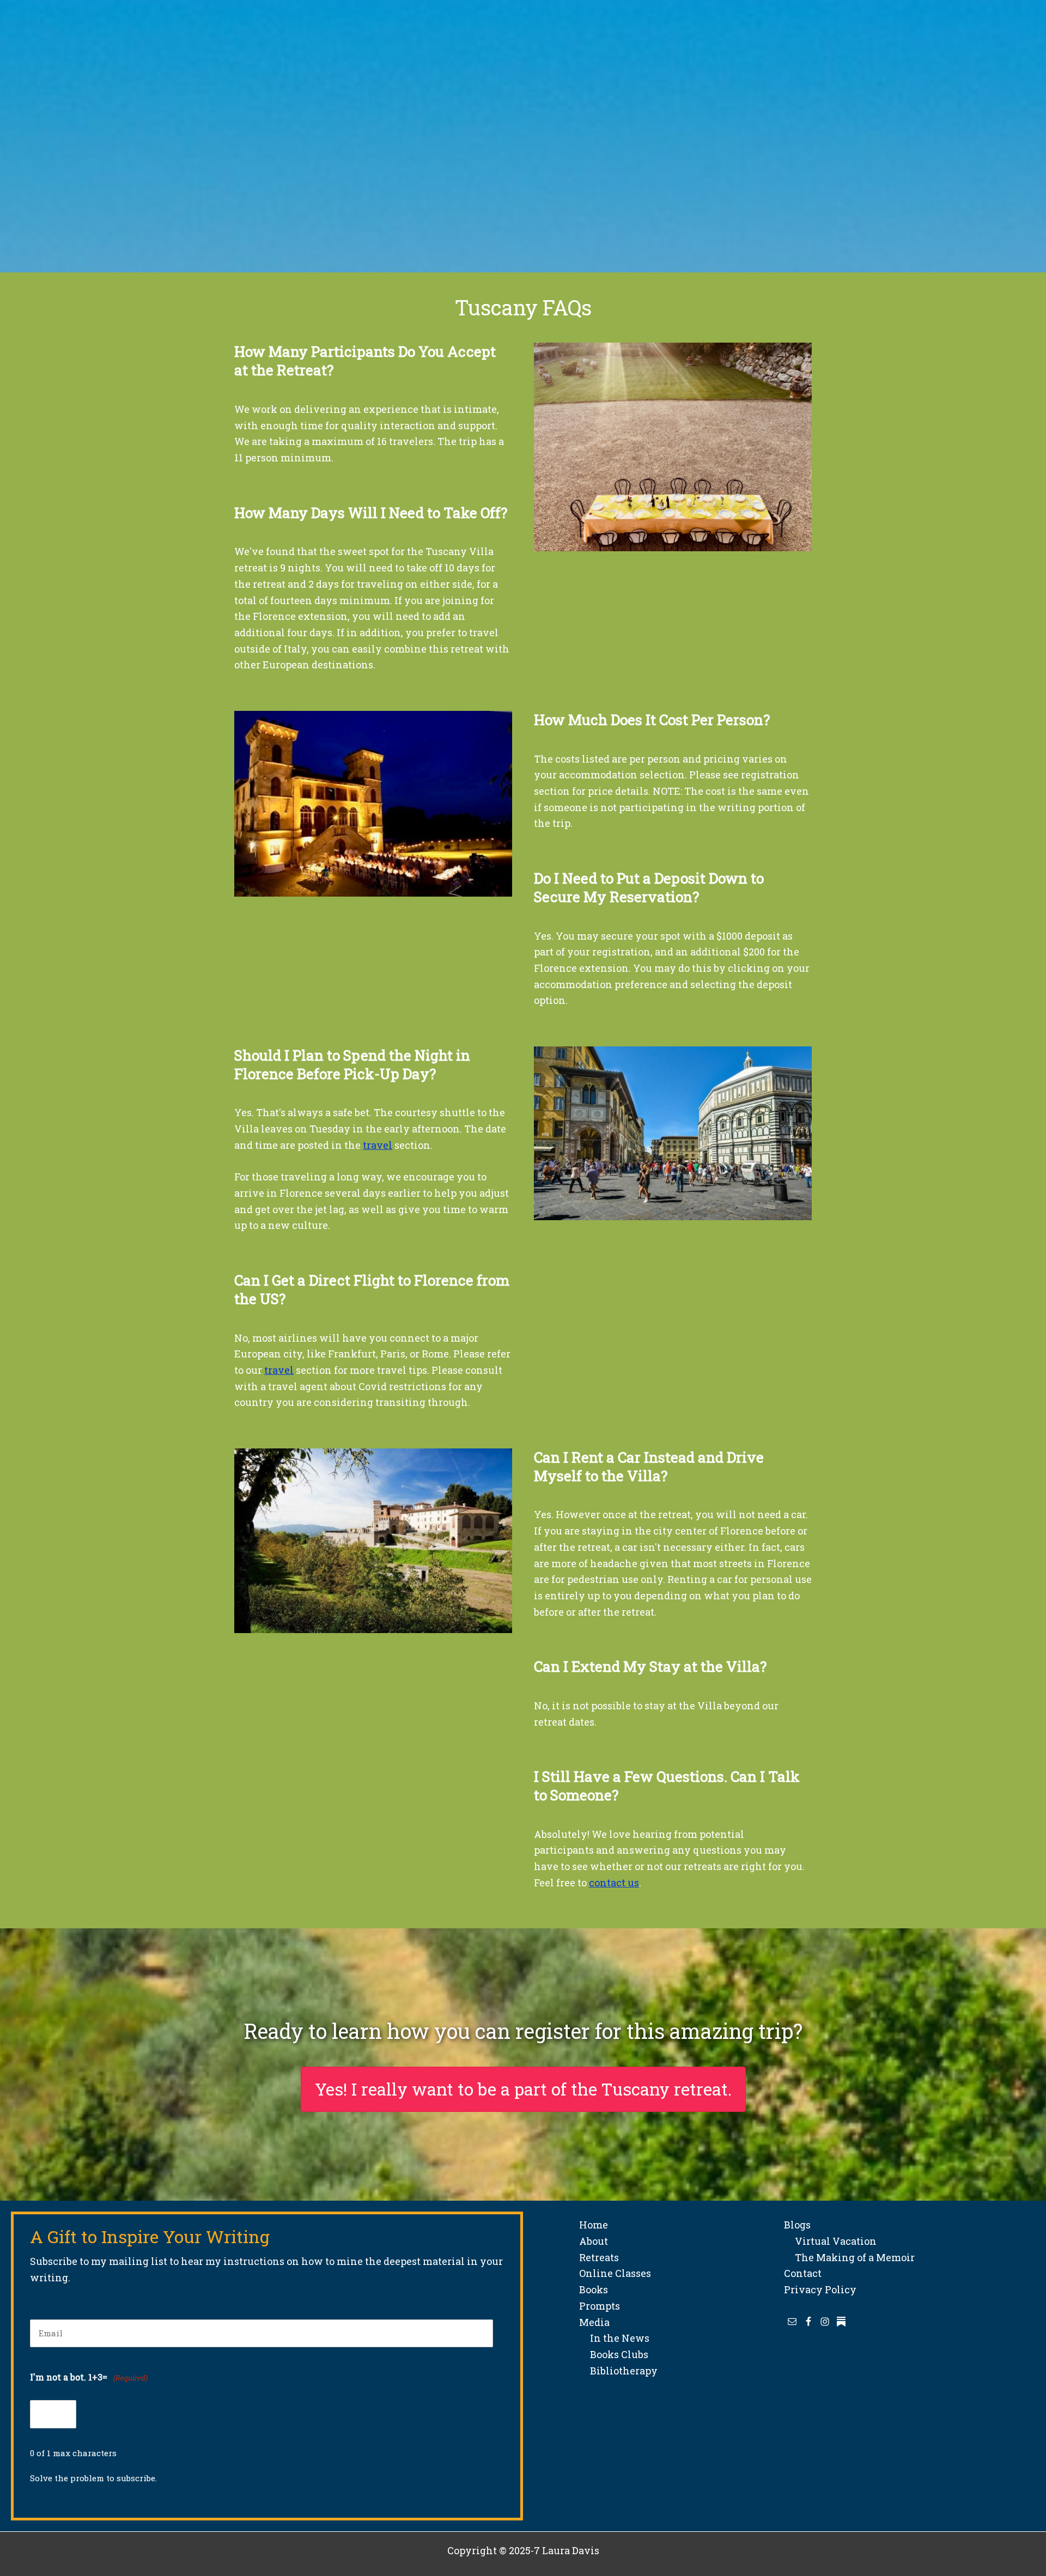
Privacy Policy (820, 2289)
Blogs (797, 2225)
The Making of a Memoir (849, 2257)
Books (594, 2289)
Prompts (600, 2306)
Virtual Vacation (830, 2241)
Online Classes (615, 2273)
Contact (803, 2273)
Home (594, 2225)
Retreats (599, 2257)
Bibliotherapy (618, 2371)
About (594, 2241)
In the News (614, 2338)
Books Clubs (614, 2354)
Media (594, 2322)
